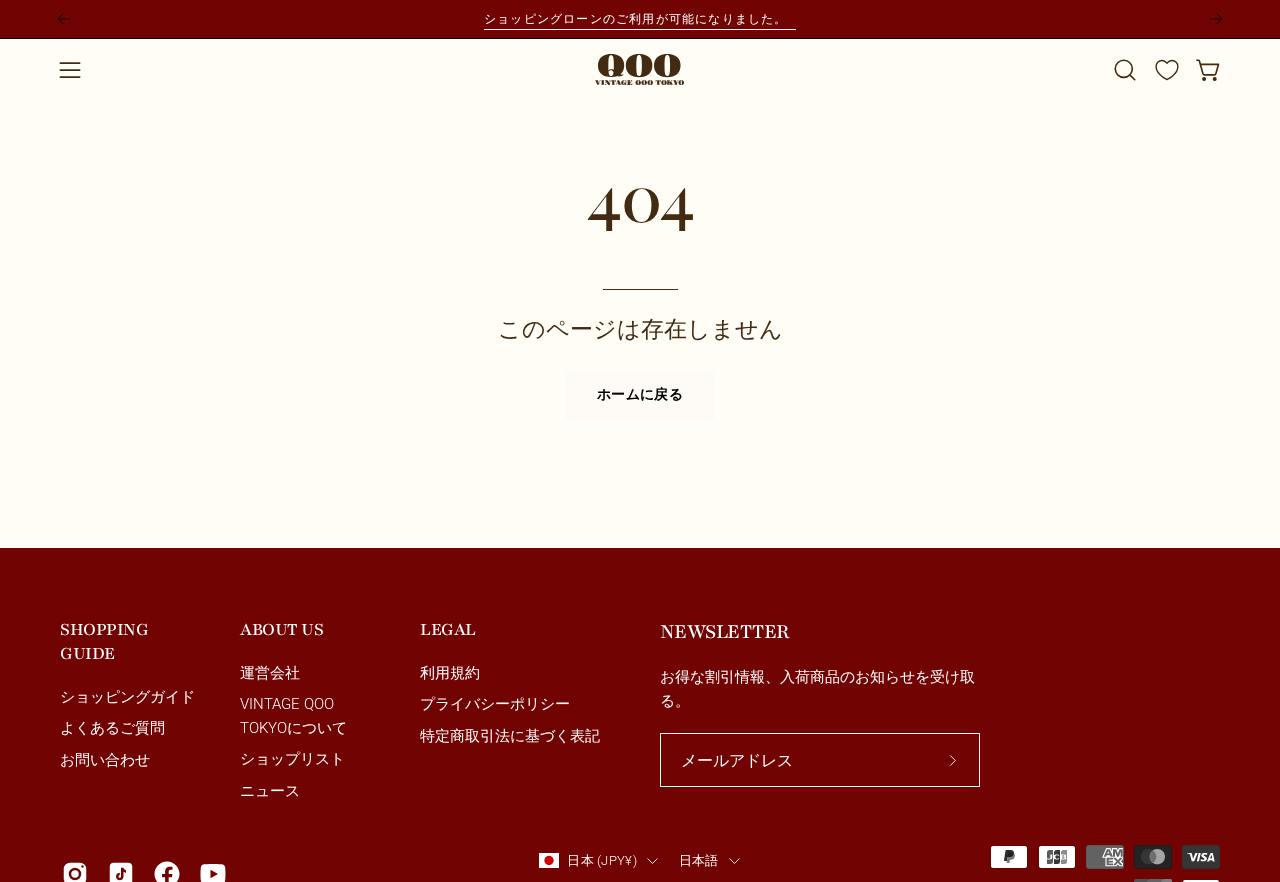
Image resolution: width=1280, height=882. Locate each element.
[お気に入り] (1167, 70)
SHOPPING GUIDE (104, 641)
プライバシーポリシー (495, 705)
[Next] (1216, 19)
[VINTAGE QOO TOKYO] (640, 69)
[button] (1125, 70)
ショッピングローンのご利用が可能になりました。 (640, 18)
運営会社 (270, 673)
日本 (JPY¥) (601, 860)
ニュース (270, 791)
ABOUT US (281, 629)
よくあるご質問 (112, 729)
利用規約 (450, 673)
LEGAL (448, 629)
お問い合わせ (105, 760)
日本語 (699, 860)
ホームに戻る (640, 395)
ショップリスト (292, 760)
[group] (640, 19)
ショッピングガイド (127, 697)
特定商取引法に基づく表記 (510, 736)
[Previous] (64, 19)
